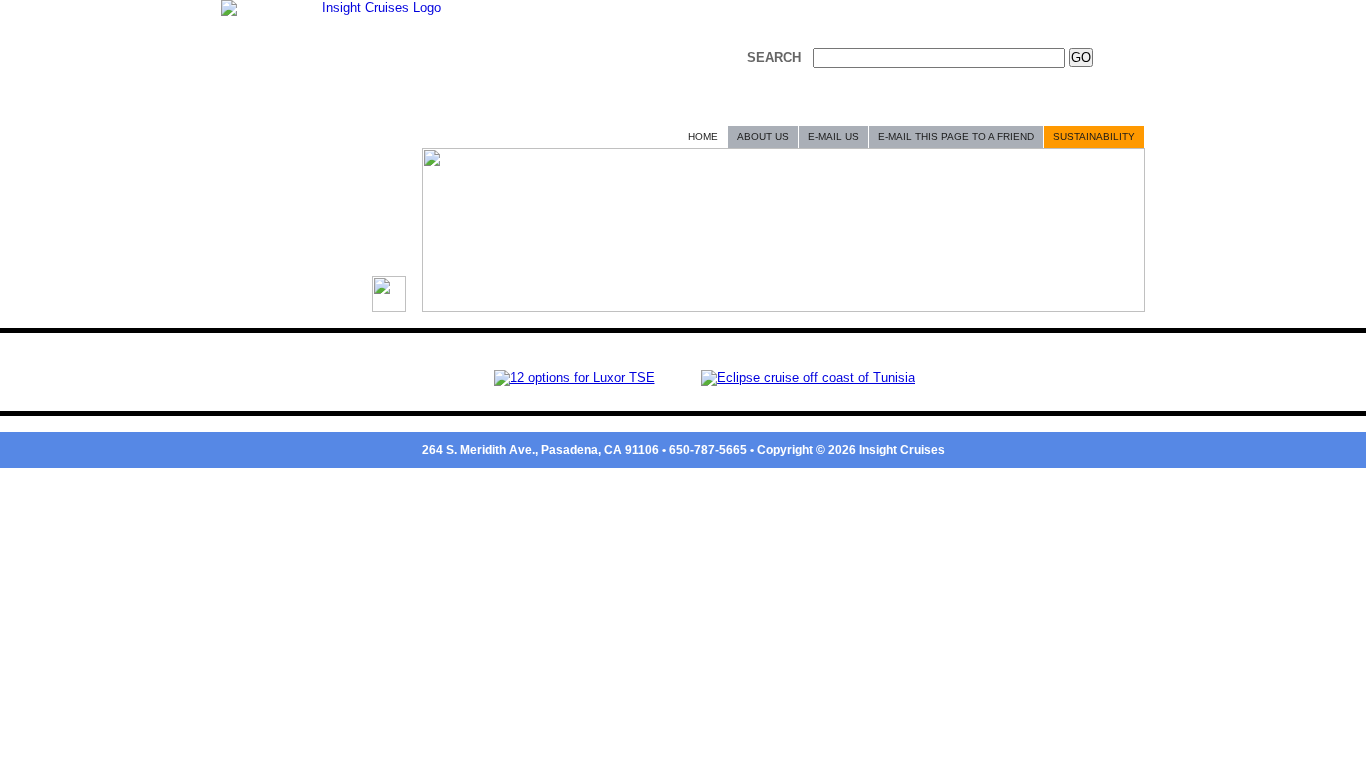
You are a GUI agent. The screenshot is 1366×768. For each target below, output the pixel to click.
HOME (703, 136)
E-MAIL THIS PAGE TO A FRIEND (956, 136)
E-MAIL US (833, 136)
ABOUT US (763, 136)
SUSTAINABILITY (1094, 136)
